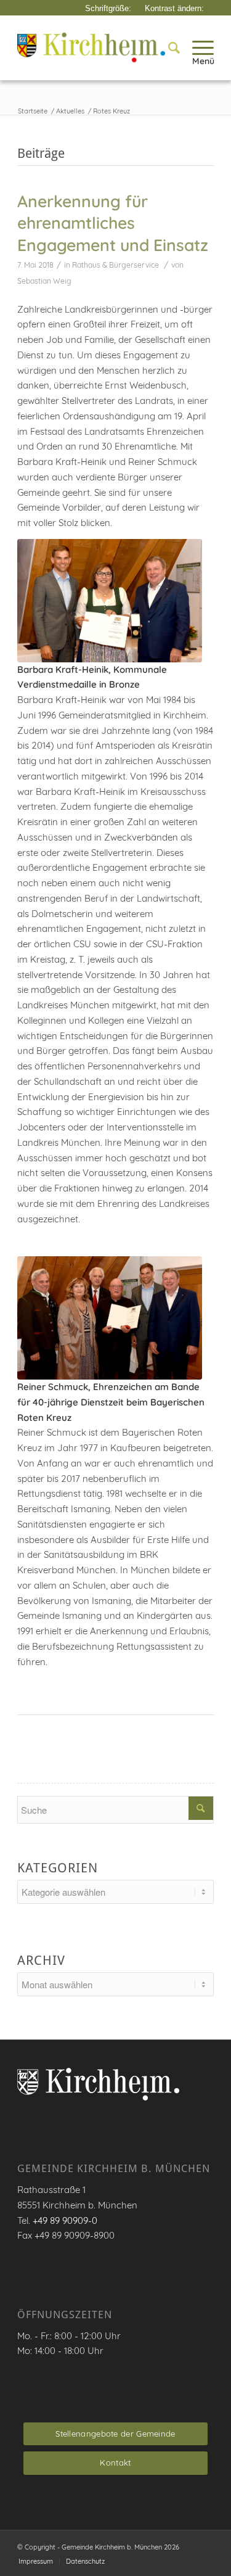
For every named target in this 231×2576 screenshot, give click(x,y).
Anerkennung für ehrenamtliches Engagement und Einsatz (113, 223)
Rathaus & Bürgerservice (115, 265)
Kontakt (115, 2463)
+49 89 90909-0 (65, 2220)
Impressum (36, 2561)
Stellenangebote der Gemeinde (115, 2434)
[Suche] (168, 47)
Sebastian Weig (44, 281)
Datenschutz (85, 2561)
